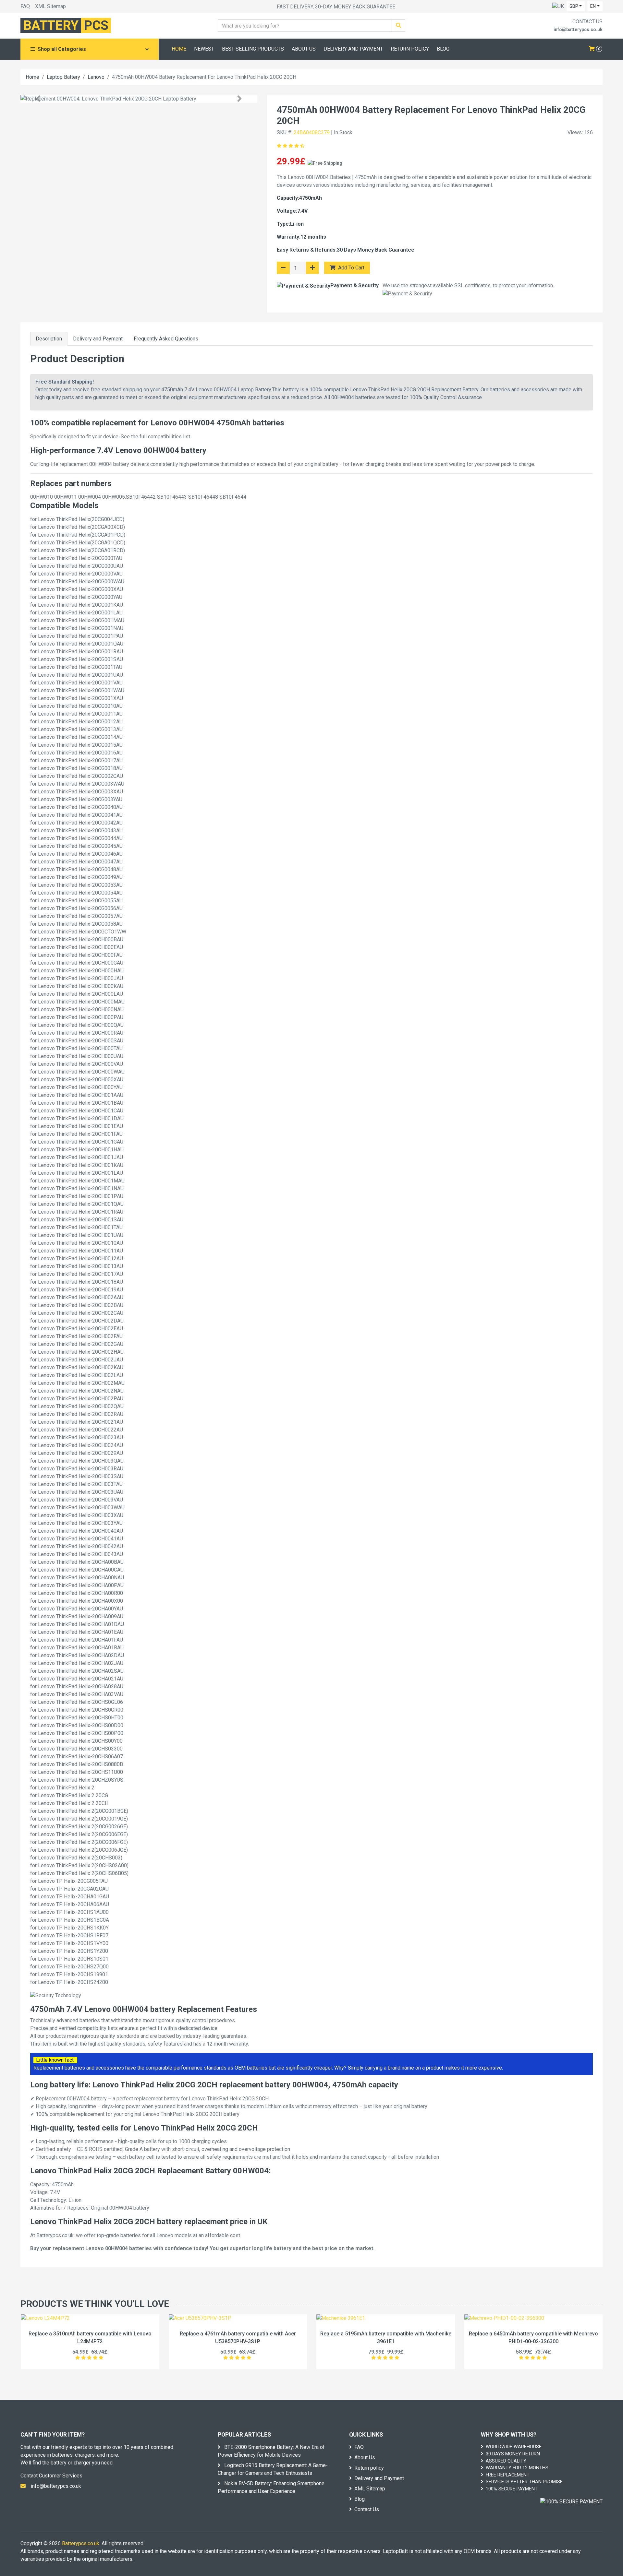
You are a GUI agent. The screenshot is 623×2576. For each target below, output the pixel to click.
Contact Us (367, 2509)
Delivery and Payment (98, 339)
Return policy (369, 2468)
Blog (360, 2499)
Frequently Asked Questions (166, 339)
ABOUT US (304, 49)
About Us (365, 2457)
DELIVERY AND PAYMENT (353, 49)
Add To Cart (351, 268)
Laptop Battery (63, 77)
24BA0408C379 (312, 132)
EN (593, 6)
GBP (574, 6)
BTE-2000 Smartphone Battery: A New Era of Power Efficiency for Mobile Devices (271, 2451)
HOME (179, 49)
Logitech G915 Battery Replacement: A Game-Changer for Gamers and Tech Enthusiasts (273, 2469)
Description (49, 339)
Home (32, 77)
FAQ (25, 6)
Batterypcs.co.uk (81, 2543)
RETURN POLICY (410, 49)
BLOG (443, 49)
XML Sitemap (50, 6)
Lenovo (96, 77)
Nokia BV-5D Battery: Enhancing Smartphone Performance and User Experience (271, 2487)
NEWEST (204, 49)
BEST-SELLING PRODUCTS (253, 49)
